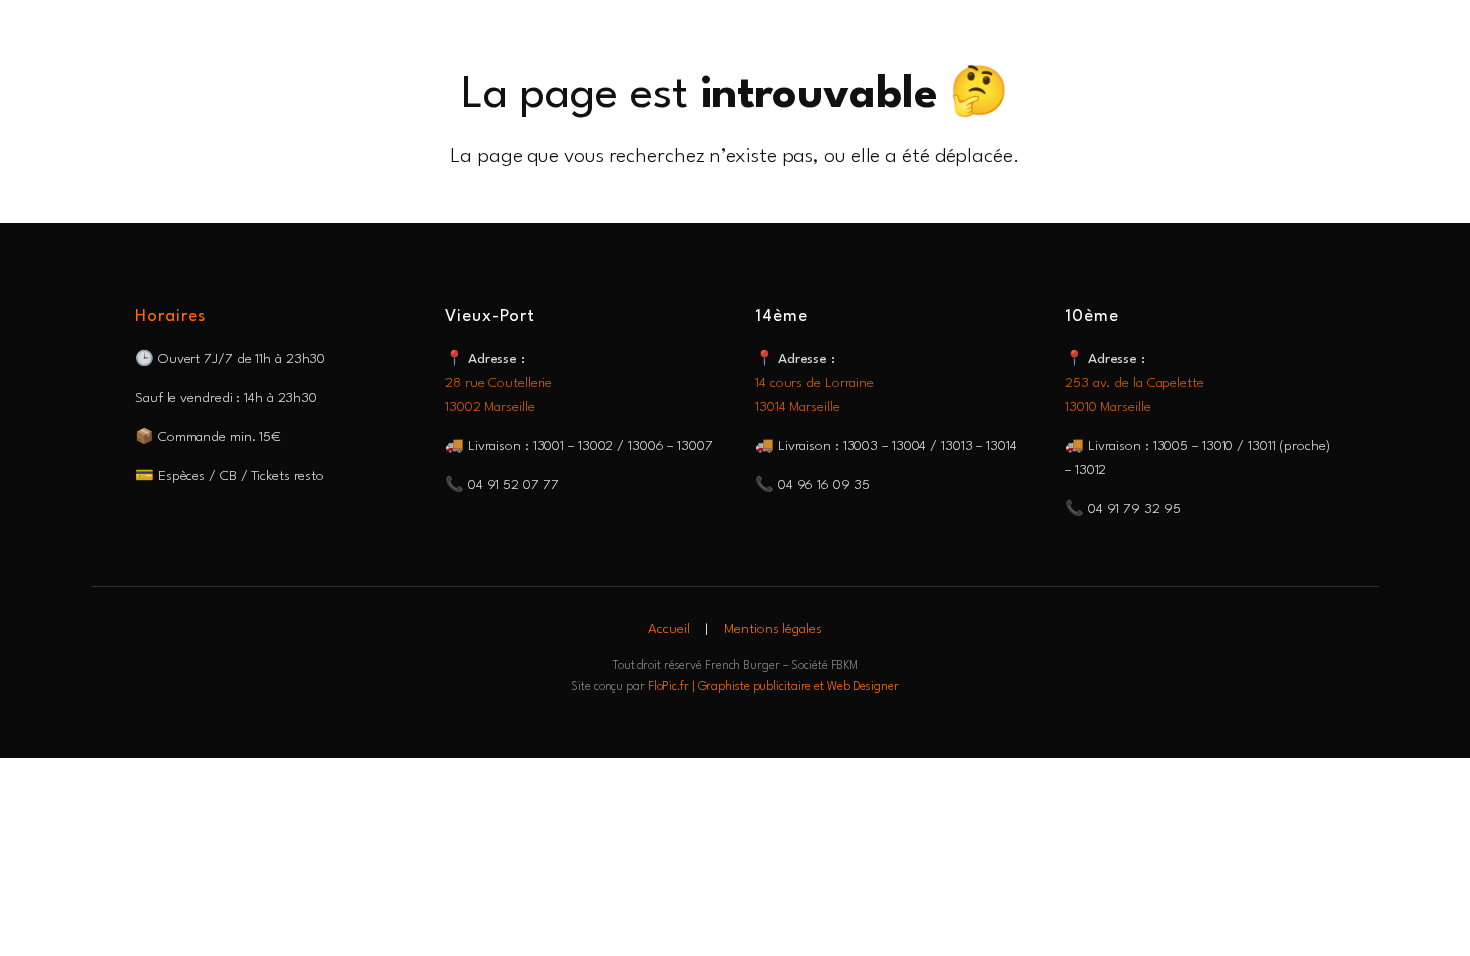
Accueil (668, 629)
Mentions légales (772, 629)
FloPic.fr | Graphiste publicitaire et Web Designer (773, 687)
